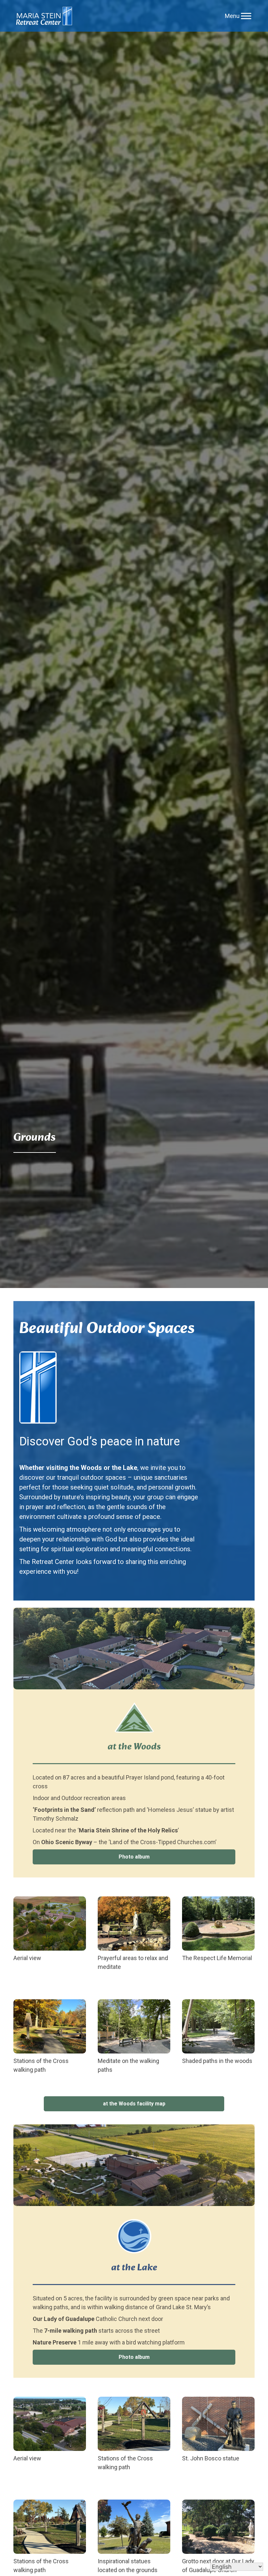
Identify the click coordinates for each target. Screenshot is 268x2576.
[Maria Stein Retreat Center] (44, 16)
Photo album (134, 1857)
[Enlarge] (77, 1905)
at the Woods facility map (134, 2104)
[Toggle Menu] (246, 16)
